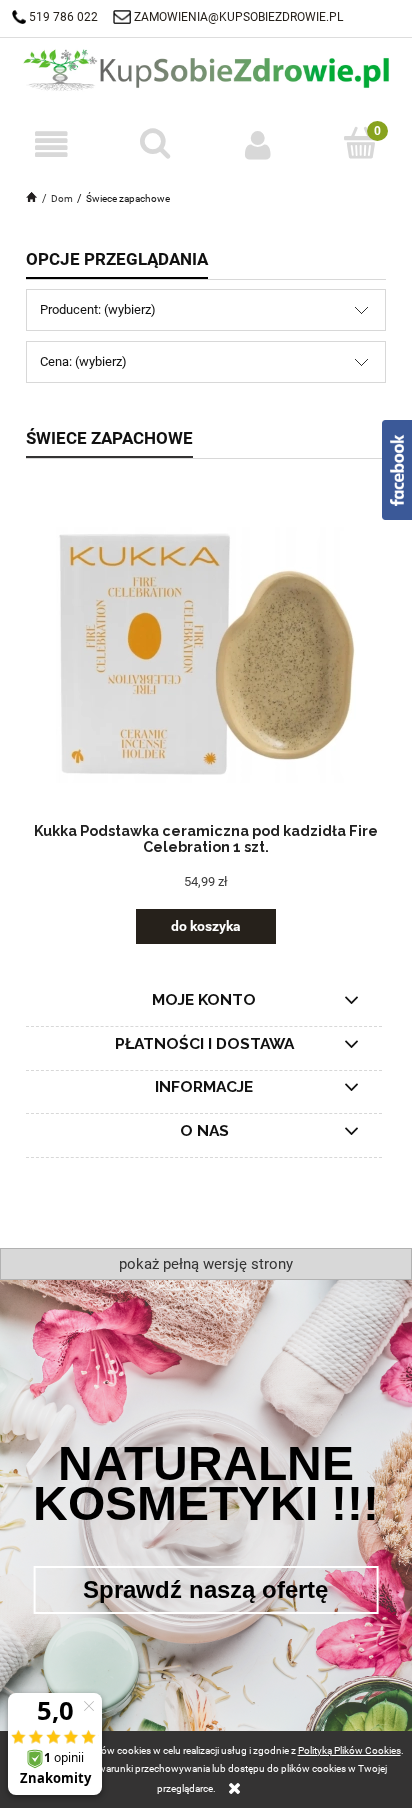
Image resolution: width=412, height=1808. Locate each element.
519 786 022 (65, 17)
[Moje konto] (257, 144)
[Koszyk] (360, 143)
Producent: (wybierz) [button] (98, 309)
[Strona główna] (206, 68)
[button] (51, 144)
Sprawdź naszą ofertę (205, 1589)
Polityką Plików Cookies (349, 1750)
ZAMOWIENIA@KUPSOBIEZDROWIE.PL (238, 17)
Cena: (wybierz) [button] (83, 361)
